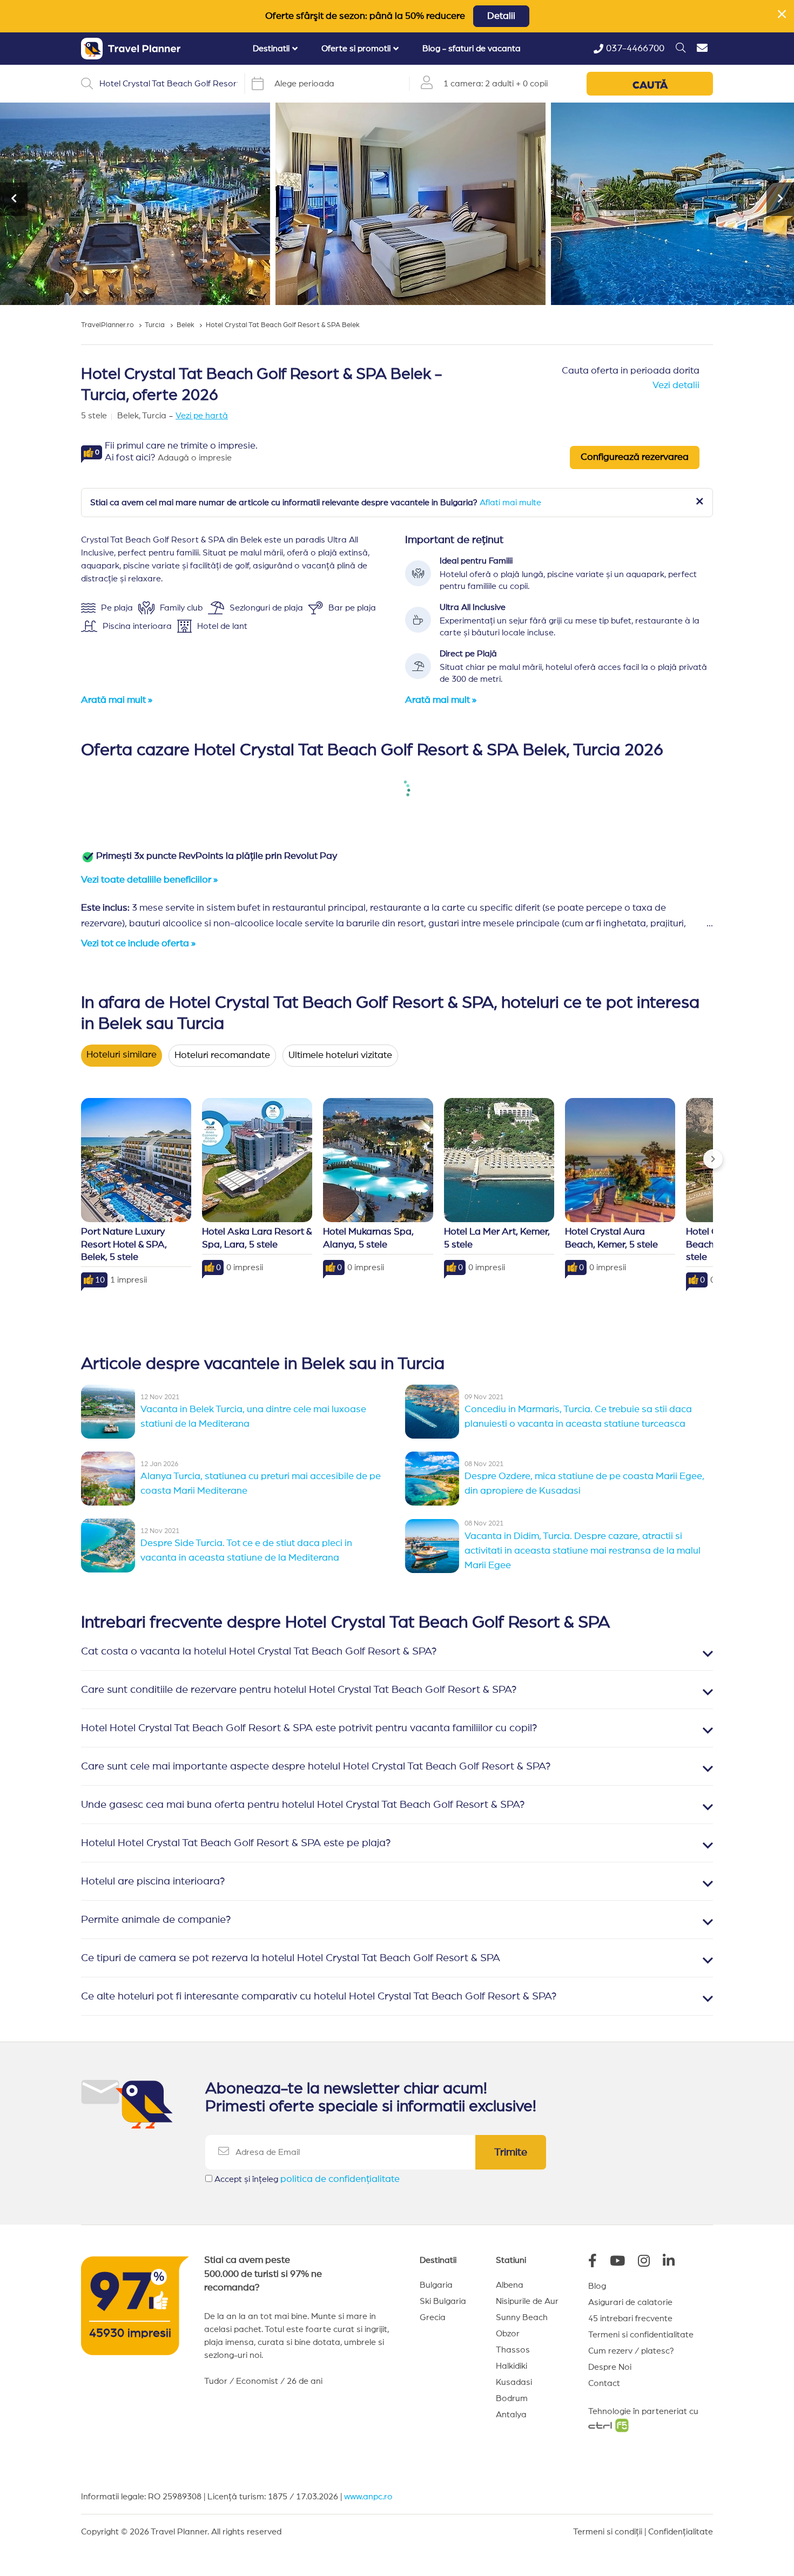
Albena (510, 2285)
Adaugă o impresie (195, 458)
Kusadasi (514, 2382)
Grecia (433, 2317)
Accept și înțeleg (307, 2179)
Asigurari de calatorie (630, 2302)
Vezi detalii (676, 385)
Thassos (513, 2350)
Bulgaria (436, 2285)
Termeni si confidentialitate (641, 2335)
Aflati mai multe (510, 503)
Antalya (511, 2415)
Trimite (511, 2152)
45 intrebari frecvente (630, 2319)
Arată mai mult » (117, 700)
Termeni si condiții (608, 2532)
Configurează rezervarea (635, 457)
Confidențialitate (681, 2532)
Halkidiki (512, 2366)
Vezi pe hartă (202, 416)
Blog (597, 2286)
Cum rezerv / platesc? (631, 2351)
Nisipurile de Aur (527, 2301)
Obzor (508, 2334)
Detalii (501, 16)
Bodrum (512, 2398)
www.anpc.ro (368, 2497)
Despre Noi (610, 2367)
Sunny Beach (522, 2317)
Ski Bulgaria (443, 2301)
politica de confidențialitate (340, 2179)
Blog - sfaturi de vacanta (472, 49)
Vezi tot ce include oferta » (138, 944)
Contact (604, 2383)
